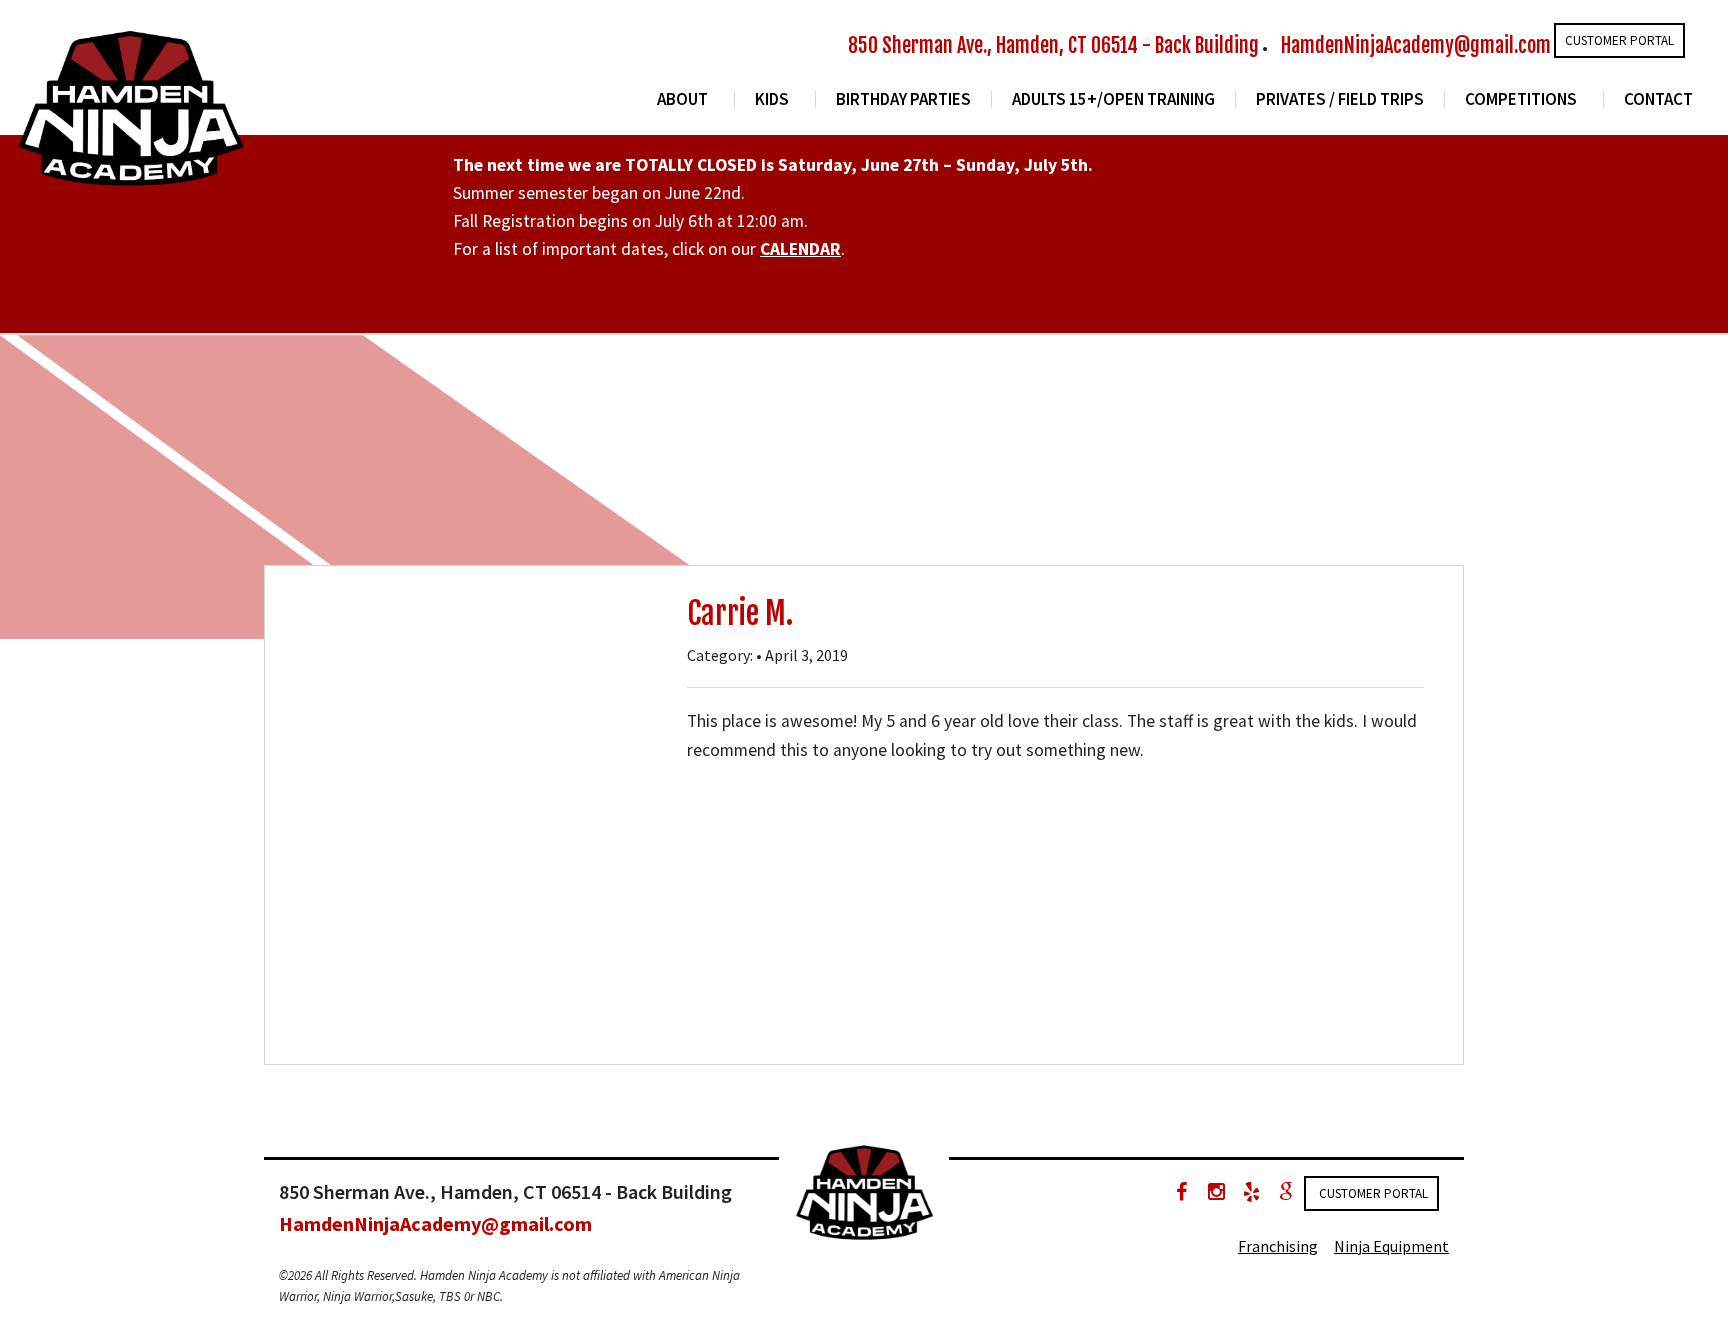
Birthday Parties (903, 99)
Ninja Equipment (1391, 1246)
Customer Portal (1619, 40)
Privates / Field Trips (1340, 99)
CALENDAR (800, 249)
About (682, 99)
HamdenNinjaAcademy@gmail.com (1416, 45)
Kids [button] (772, 99)
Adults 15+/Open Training (1113, 99)
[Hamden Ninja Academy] (130, 105)
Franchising (1278, 1246)
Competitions (1521, 99)
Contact (1658, 99)
